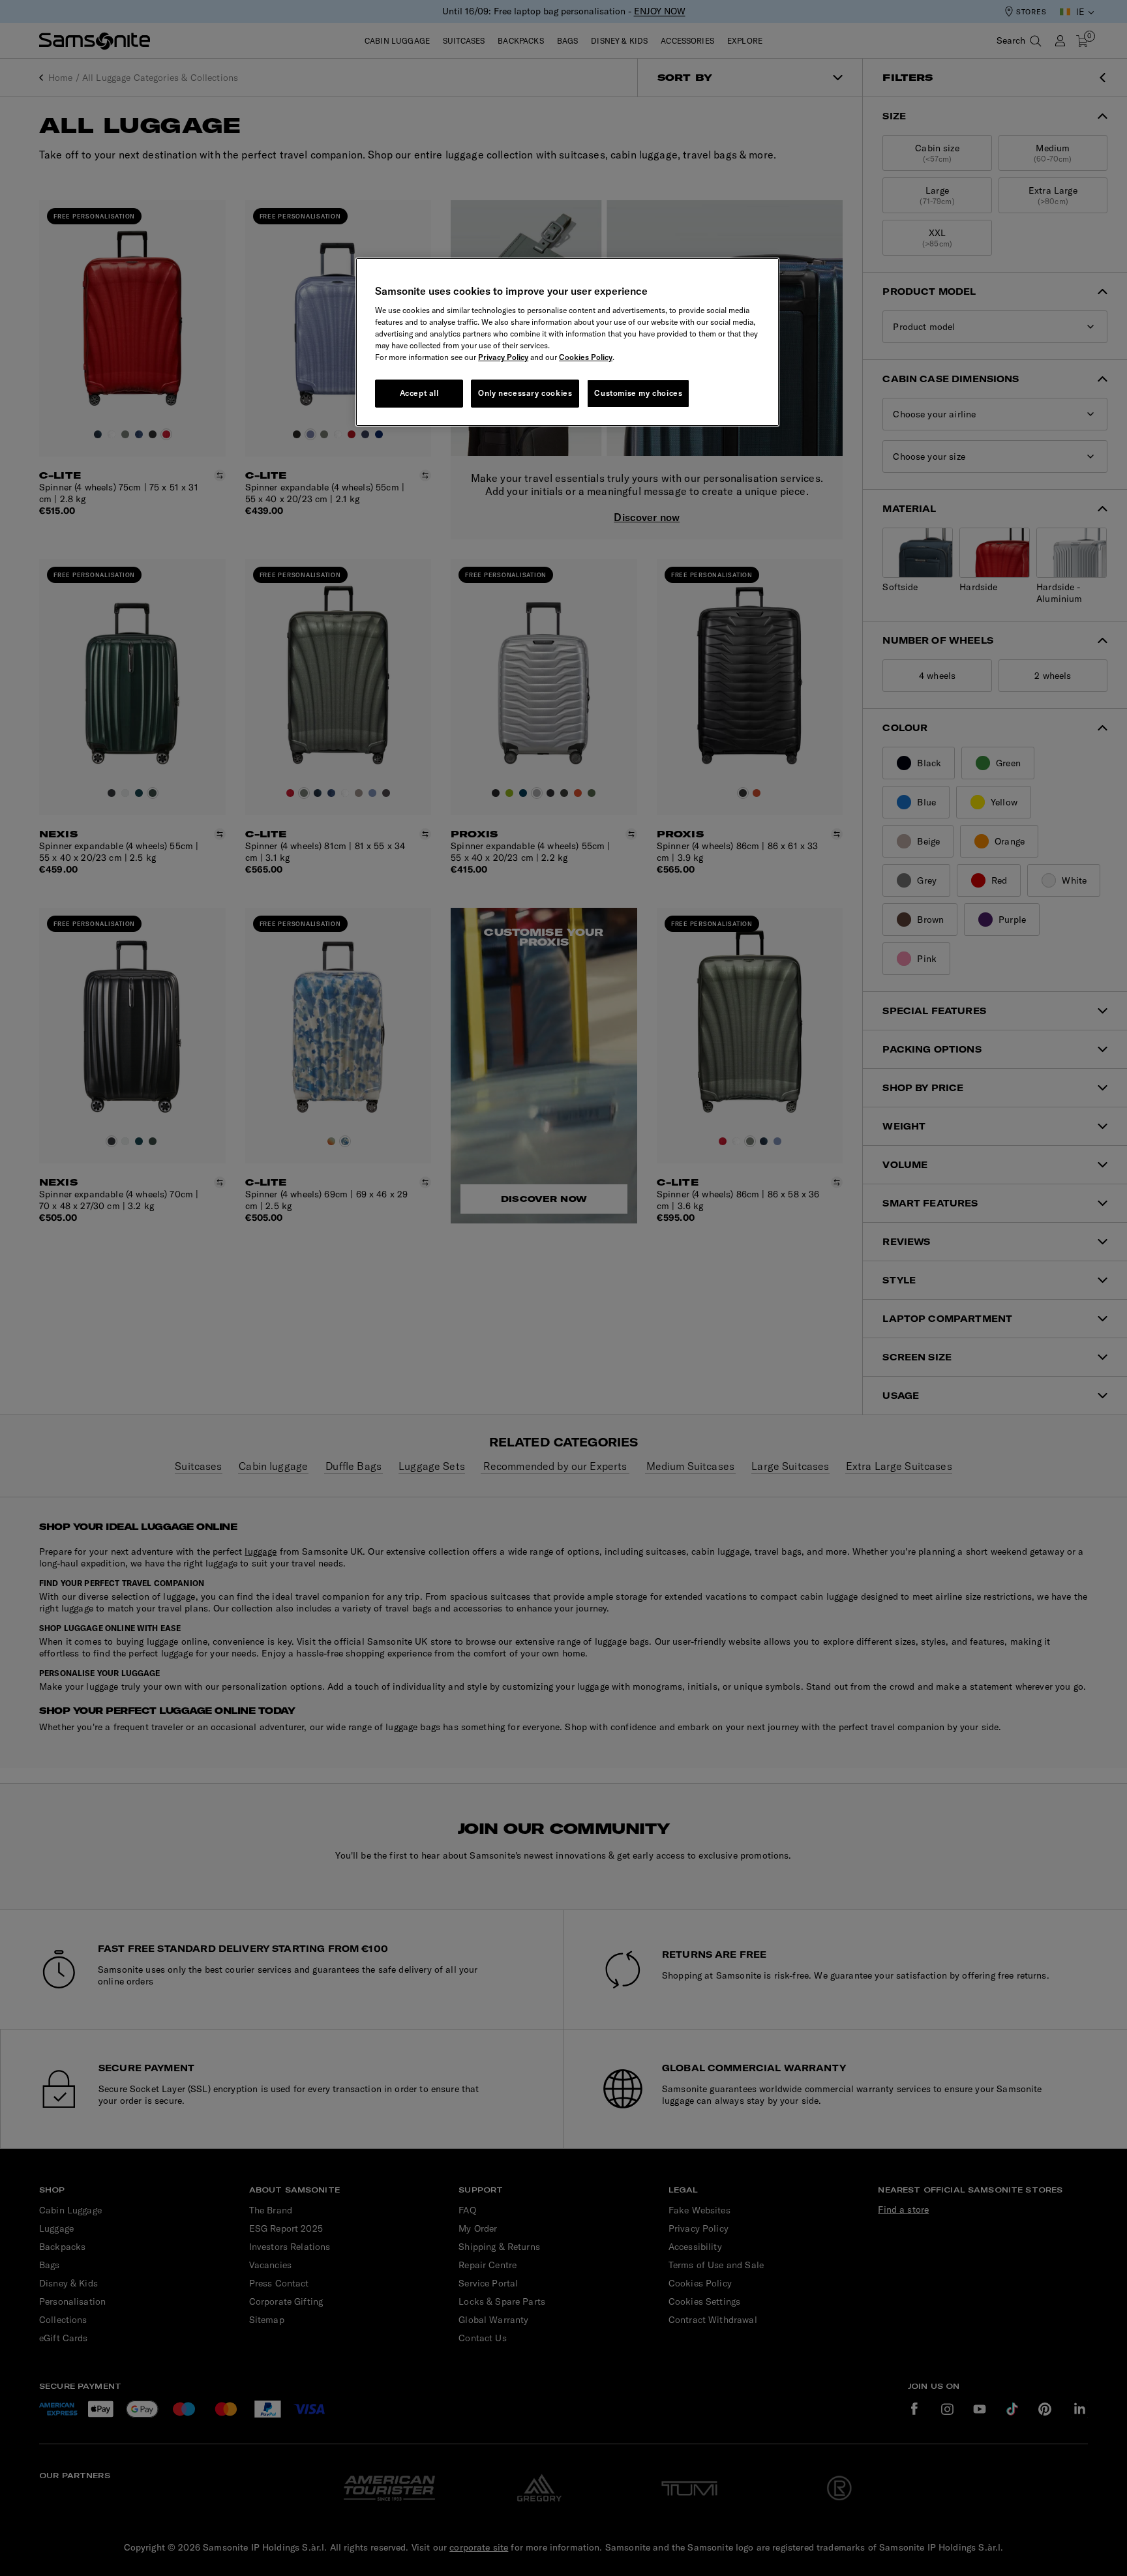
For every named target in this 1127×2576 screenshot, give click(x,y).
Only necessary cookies (525, 393)
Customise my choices (638, 393)
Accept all (419, 393)
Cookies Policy (586, 357)
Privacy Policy (503, 357)
